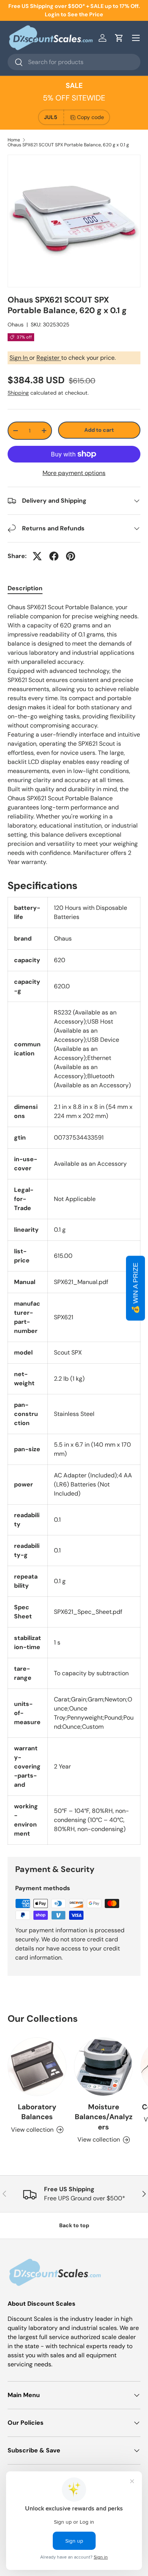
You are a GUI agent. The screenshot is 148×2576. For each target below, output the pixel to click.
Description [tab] (25, 588)
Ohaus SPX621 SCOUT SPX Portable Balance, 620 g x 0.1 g (68, 145)
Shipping (18, 393)
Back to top (74, 2225)
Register (49, 358)
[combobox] (74, 62)
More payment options (74, 473)
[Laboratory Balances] (37, 2067)
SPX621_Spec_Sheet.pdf (88, 1612)
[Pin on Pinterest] (71, 556)
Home (14, 140)
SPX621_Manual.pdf (81, 1282)
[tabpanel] (74, 735)
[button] (119, 38)
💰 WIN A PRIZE (135, 1288)
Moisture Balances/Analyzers (104, 2117)
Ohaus (16, 325)
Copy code (91, 117)
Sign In (19, 358)
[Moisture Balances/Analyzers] (103, 2067)
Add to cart (99, 430)
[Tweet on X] (37, 556)
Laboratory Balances (37, 2112)
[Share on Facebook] (54, 556)
